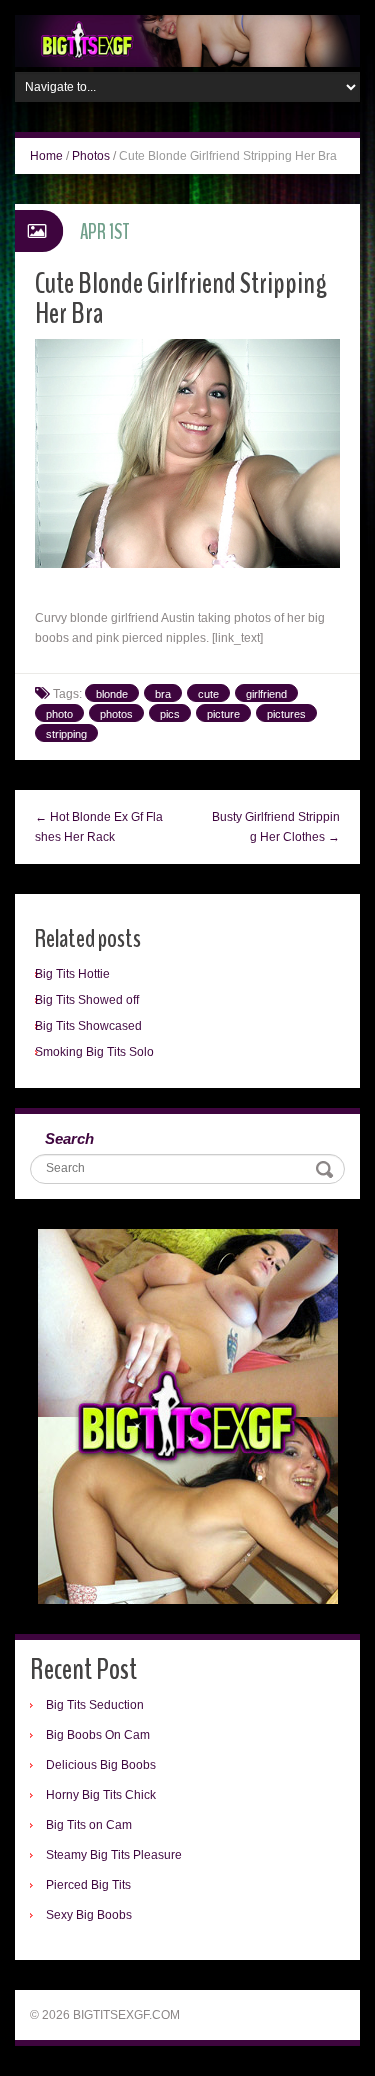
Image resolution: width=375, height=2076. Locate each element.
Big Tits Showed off (87, 1000)
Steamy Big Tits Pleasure (114, 1855)
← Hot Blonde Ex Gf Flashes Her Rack (99, 827)
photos (116, 714)
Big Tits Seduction (95, 1705)
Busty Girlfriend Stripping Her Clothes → (276, 827)
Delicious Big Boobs (101, 1765)
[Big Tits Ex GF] (187, 40)
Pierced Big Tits (88, 1885)
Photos (91, 156)
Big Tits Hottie (72, 974)
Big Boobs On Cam (98, 1735)
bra (163, 694)
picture (223, 714)
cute (208, 694)
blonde (112, 694)
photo (59, 714)
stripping (66, 734)
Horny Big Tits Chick (101, 1795)
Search (69, 1138)
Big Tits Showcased (88, 1026)
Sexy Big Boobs (89, 1915)
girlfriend (266, 694)
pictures (286, 714)
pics (170, 714)
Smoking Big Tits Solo (94, 1052)
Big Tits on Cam (89, 1825)
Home (46, 156)
